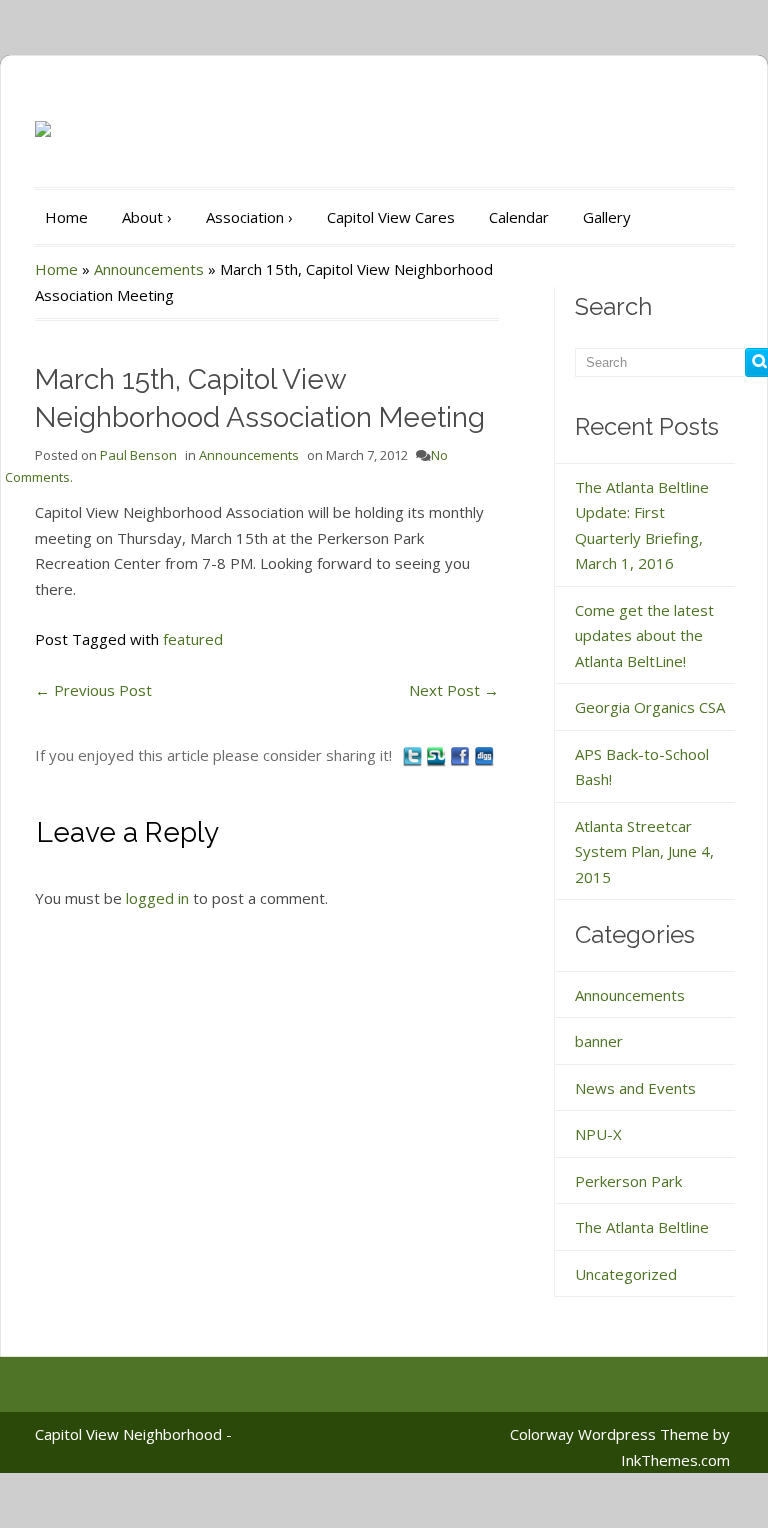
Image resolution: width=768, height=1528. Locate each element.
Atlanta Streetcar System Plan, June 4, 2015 (644, 851)
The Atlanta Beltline (642, 1227)
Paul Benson (138, 455)
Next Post (454, 690)
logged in (157, 898)
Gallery (607, 217)
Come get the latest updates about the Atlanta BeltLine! (644, 635)
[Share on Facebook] (462, 755)
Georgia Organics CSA (650, 707)
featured (193, 639)
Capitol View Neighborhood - (133, 1434)
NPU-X (598, 1134)
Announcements (149, 269)
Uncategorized (626, 1274)
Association (249, 217)
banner (599, 1041)
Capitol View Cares (391, 217)
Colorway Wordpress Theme (609, 1434)
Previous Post (93, 690)
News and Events (635, 1088)
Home (66, 217)
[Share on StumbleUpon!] (438, 755)
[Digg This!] (484, 755)
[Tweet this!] (414, 755)
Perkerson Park (628, 1181)
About (147, 217)
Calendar (519, 217)
